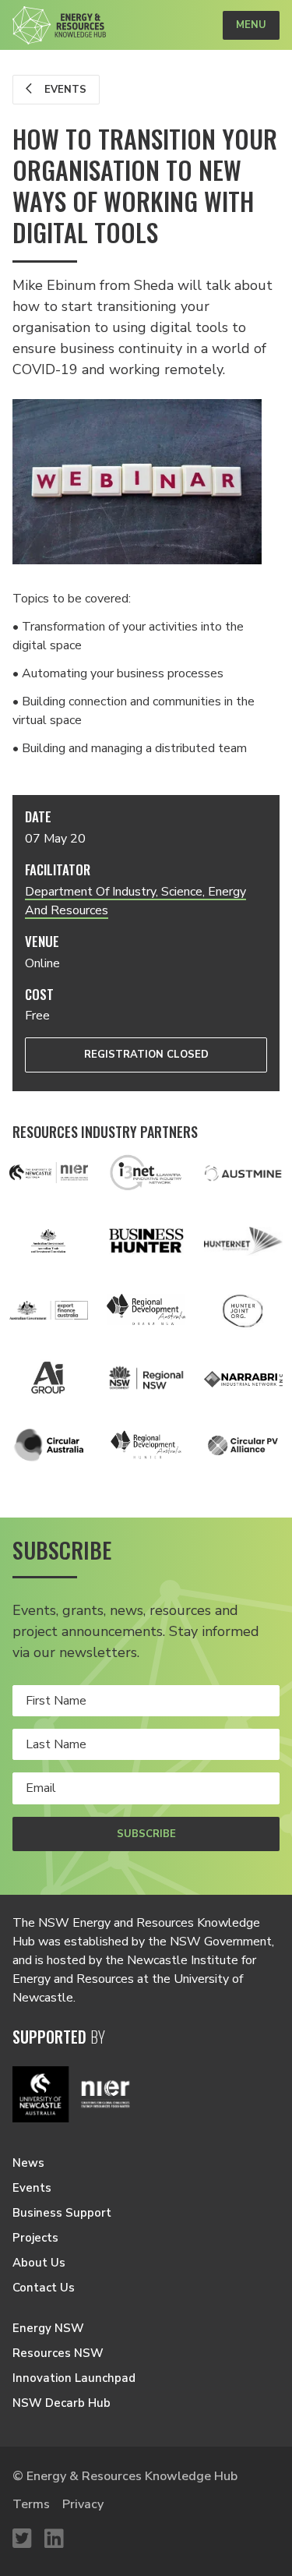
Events (64, 90)
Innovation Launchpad (74, 2378)
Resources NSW (58, 2353)
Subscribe (146, 1834)
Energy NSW (48, 2328)
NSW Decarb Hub (62, 2403)
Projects (35, 2238)
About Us (39, 2263)
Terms (31, 2504)
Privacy (83, 2504)
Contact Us (44, 2288)
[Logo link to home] (59, 25)
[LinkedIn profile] (54, 2539)
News (28, 2163)
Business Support (62, 2213)
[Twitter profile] (22, 2539)
